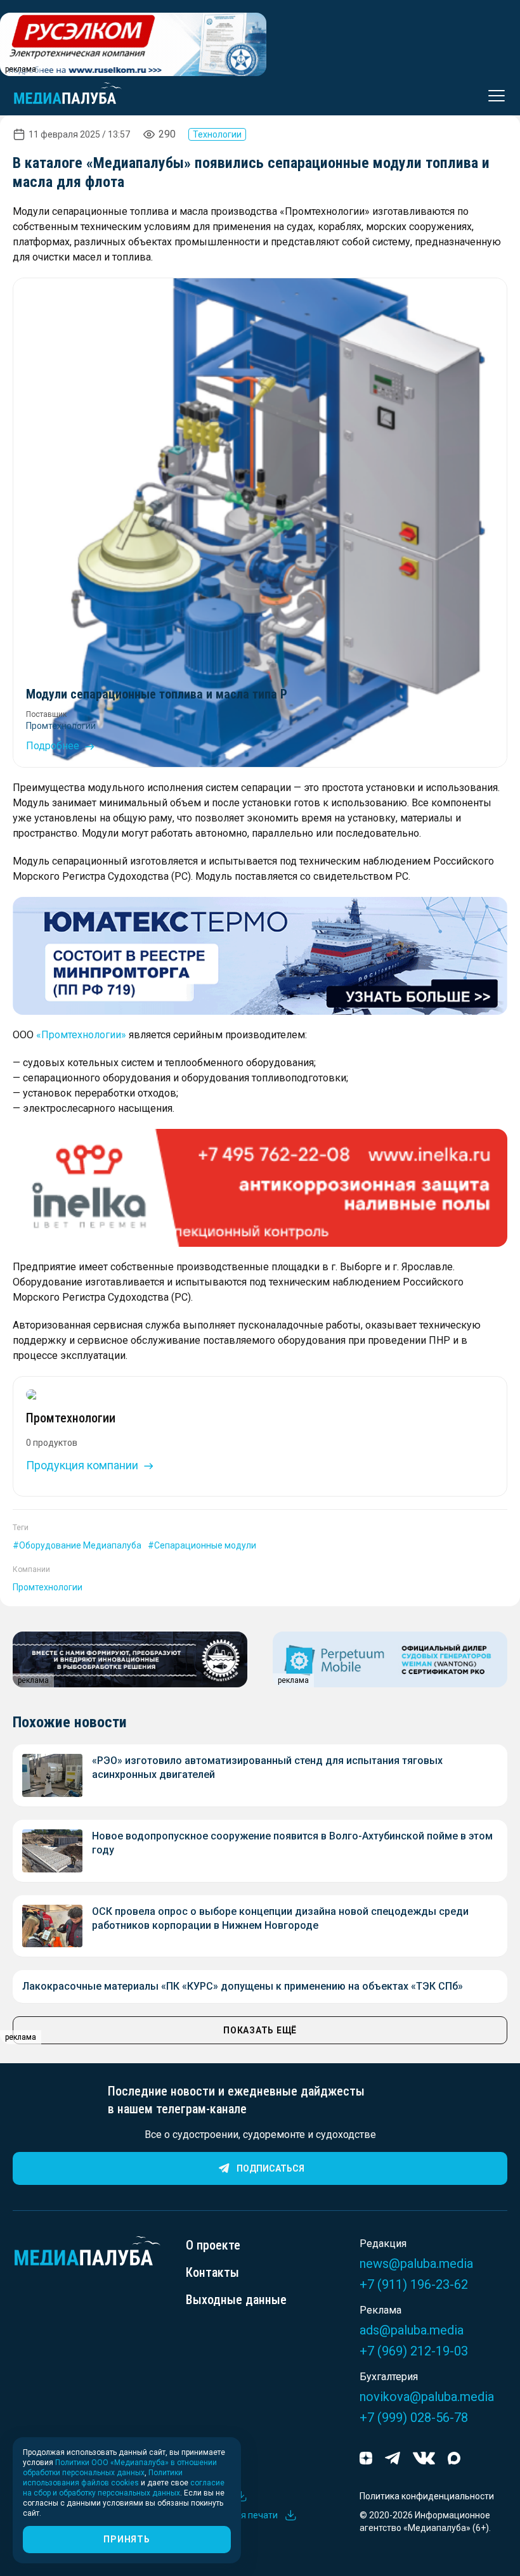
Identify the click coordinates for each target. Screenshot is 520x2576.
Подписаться (270, 2168)
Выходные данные (236, 2300)
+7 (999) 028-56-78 (414, 2418)
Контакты (212, 2272)
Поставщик (46, 714)
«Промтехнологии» (81, 1035)
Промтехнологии (61, 726)
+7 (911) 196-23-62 (414, 2284)
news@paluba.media (416, 2264)
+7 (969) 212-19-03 (414, 2351)
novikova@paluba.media (427, 2397)
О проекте (213, 2245)
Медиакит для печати (232, 2515)
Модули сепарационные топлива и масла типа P (157, 694)
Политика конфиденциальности (427, 2496)
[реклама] (260, 956)
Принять (127, 2539)
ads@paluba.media (412, 2330)
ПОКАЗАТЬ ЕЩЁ (260, 2030)
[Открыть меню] (493, 96)
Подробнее (54, 746)
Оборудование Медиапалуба (80, 1545)
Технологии (217, 134)
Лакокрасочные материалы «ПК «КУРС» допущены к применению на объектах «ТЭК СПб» (243, 1986)
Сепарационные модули (205, 1545)
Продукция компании (83, 1465)
